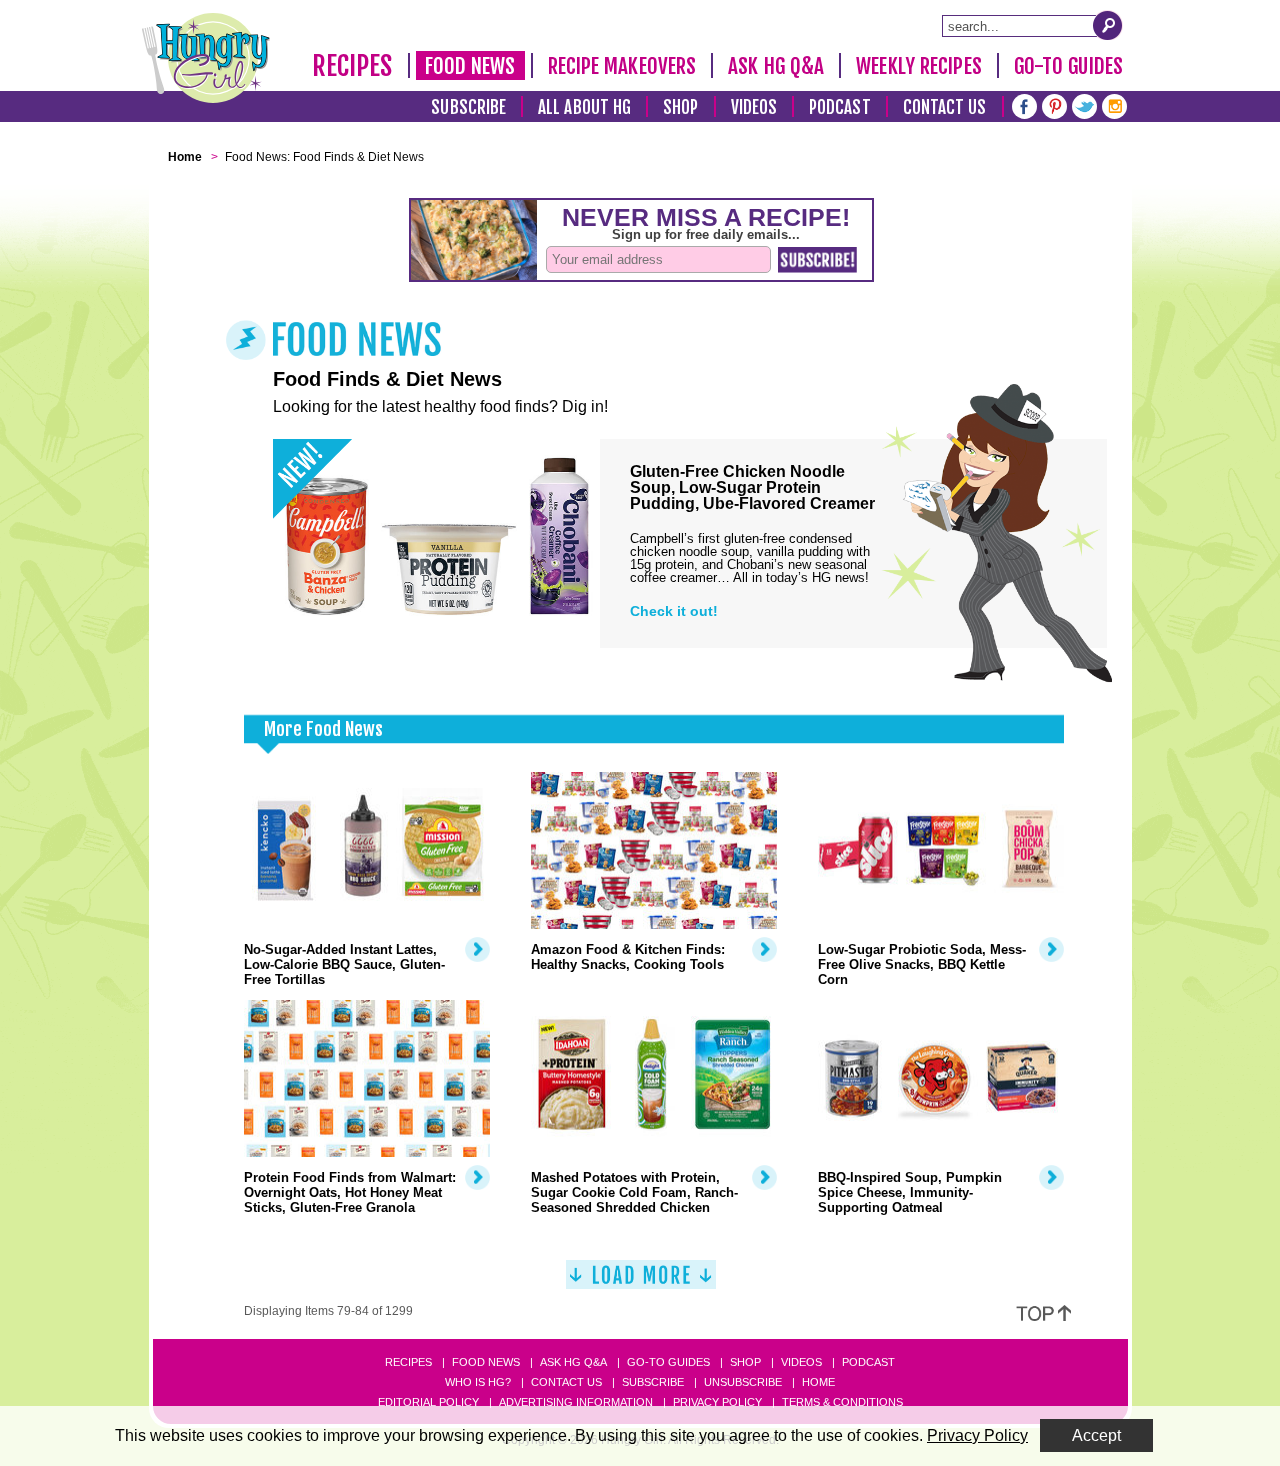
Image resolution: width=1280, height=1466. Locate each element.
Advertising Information (576, 1402)
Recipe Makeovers (622, 66)
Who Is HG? (478, 1382)
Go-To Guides (1068, 66)
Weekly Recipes (918, 66)
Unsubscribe (743, 1382)
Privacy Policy (717, 1402)
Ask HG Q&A (776, 66)
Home (818, 1382)
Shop (680, 107)
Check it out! (674, 611)
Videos (754, 107)
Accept (1096, 1435)
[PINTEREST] (1054, 104)
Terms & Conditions (842, 1402)
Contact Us (945, 107)
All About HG (584, 107)
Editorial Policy (428, 1402)
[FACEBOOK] (1024, 104)
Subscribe (468, 107)
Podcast (840, 107)
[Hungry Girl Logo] (206, 58)
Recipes (352, 66)
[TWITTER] (1084, 104)
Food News (470, 66)
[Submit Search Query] (1108, 25)
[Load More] (641, 1282)
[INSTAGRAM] (1114, 104)
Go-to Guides (668, 1362)
